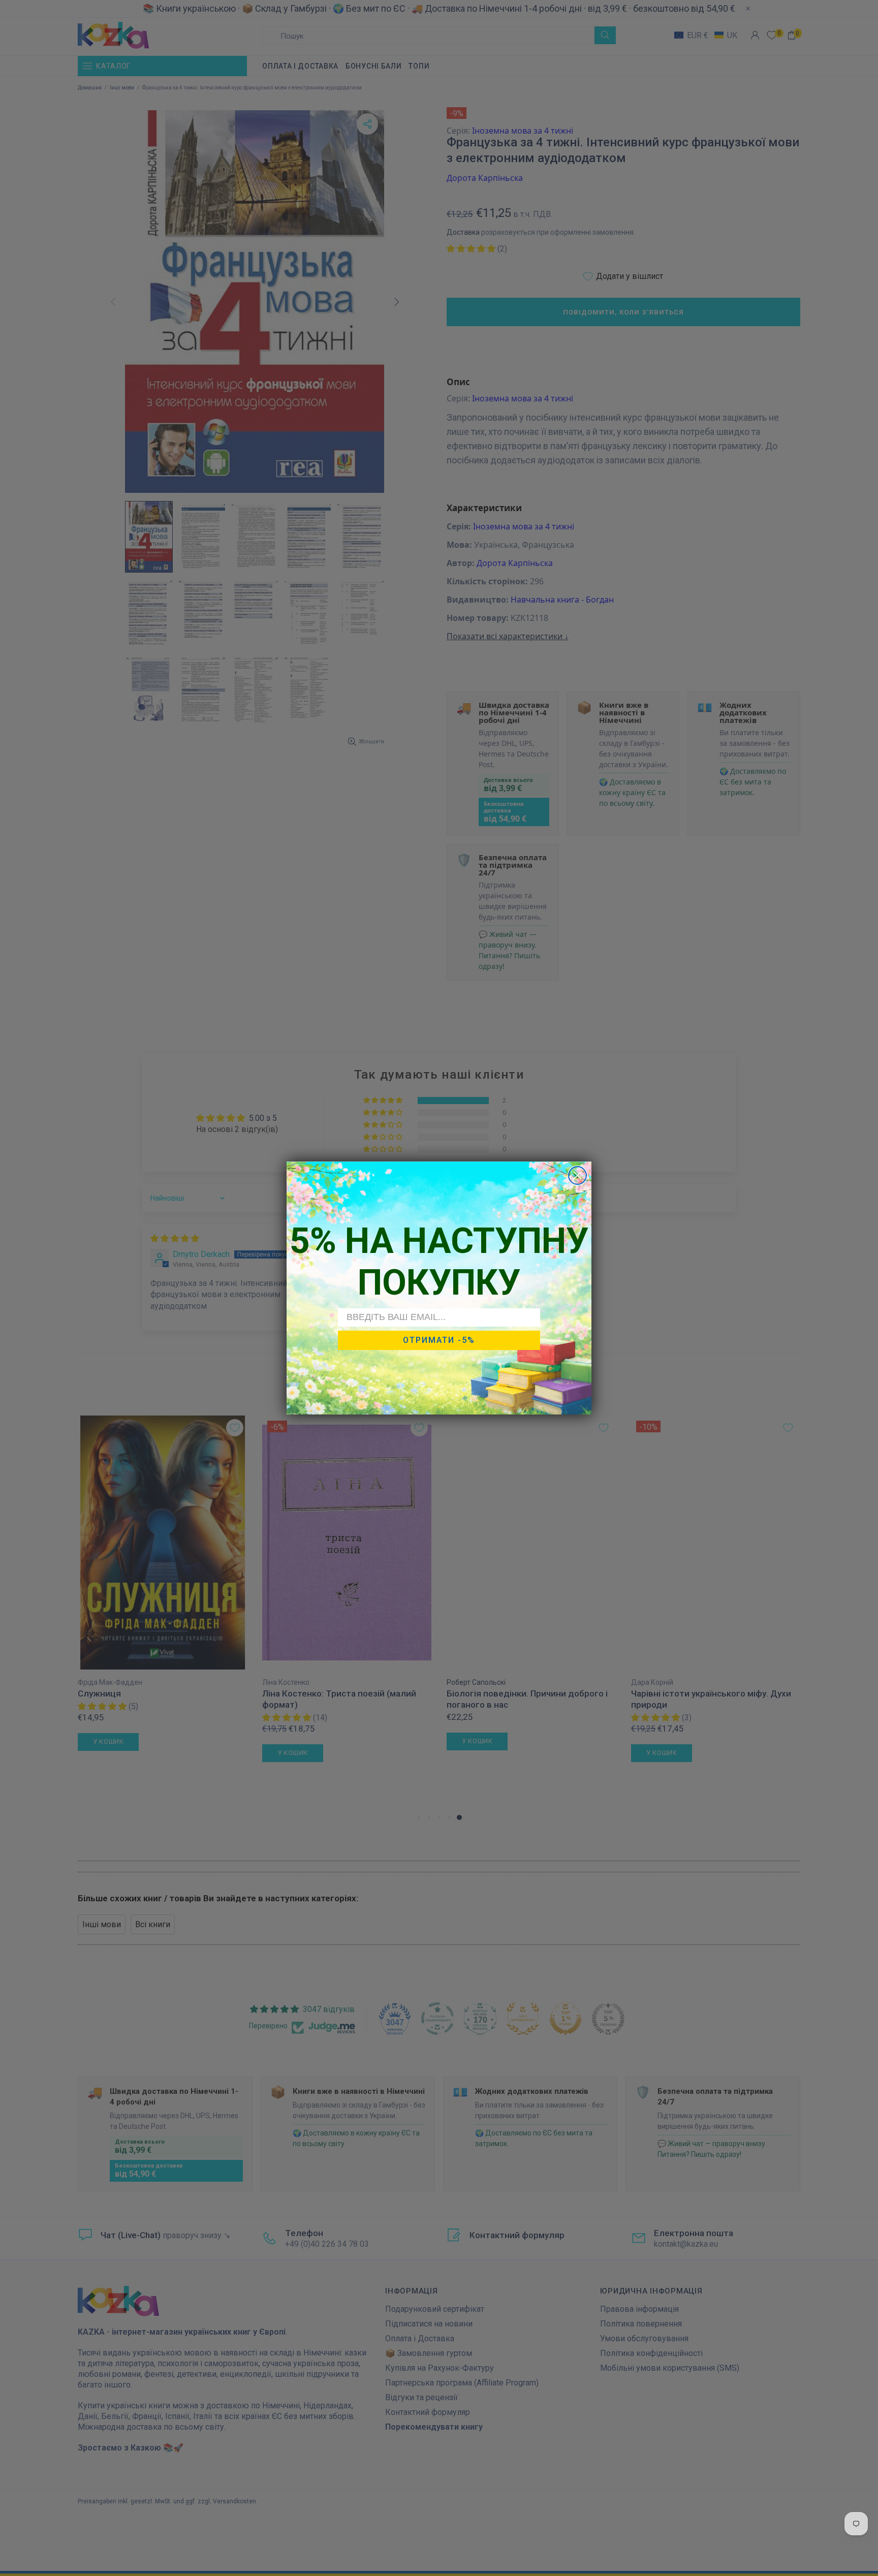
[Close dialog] (577, 1175)
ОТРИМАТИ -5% (439, 1340)
